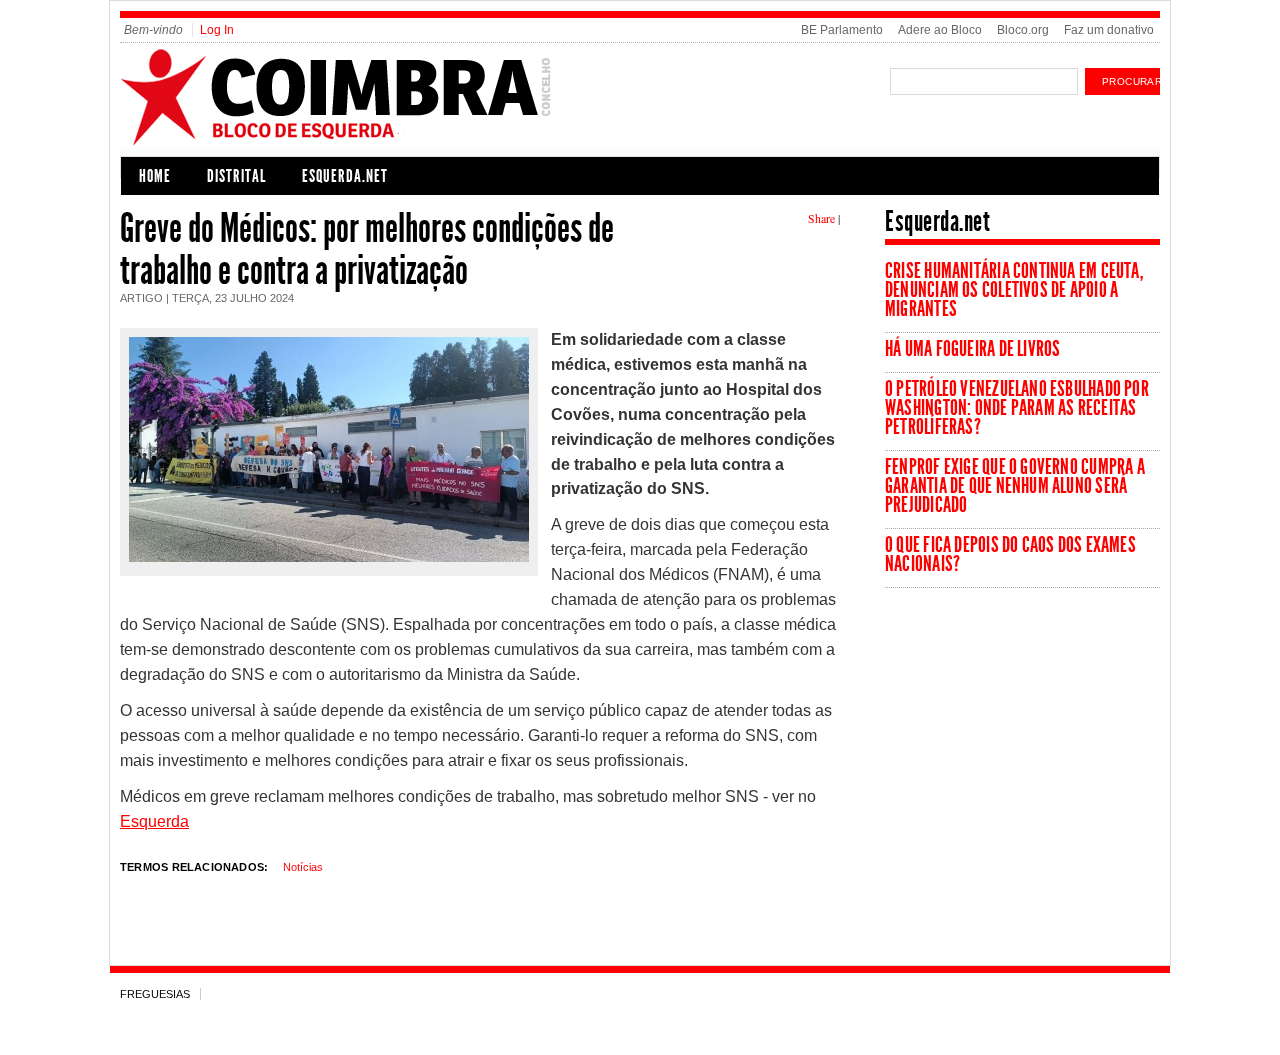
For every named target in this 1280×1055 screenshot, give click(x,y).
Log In (217, 30)
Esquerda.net (345, 176)
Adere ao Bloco (940, 30)
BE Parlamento (842, 30)
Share (821, 218)
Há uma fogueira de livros (973, 349)
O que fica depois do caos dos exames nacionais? (1010, 554)
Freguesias (155, 994)
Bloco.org (1023, 30)
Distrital (236, 176)
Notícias (303, 867)
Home (155, 176)
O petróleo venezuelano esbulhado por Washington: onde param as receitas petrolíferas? (1017, 408)
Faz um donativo (1109, 30)
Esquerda (154, 821)
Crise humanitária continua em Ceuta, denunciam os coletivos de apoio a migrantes (1014, 290)
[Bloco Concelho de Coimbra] (445, 143)
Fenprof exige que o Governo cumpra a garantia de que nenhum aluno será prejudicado (1015, 486)
